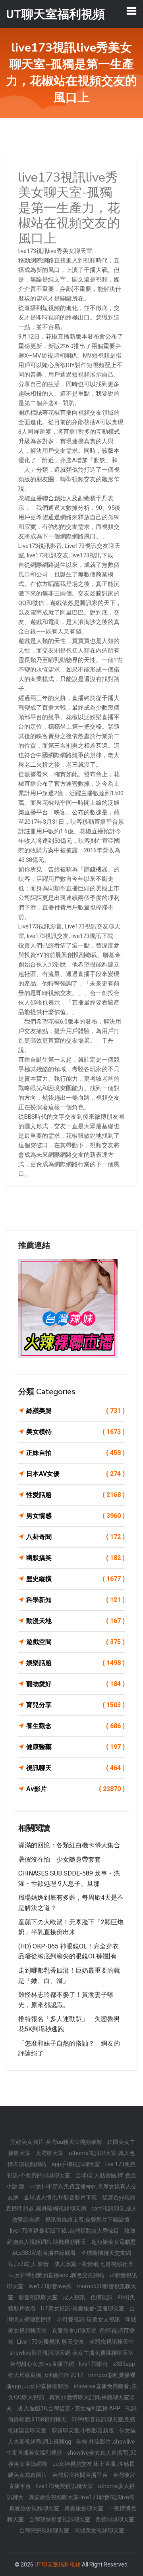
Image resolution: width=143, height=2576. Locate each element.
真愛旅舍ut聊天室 (75, 2331)
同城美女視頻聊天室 (99, 2530)
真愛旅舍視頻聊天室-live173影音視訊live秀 (82, 2497)
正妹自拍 (75, 1453)
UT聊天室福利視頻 (58, 2565)
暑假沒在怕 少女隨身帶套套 (60, 1859)
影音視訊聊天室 (39, 2297)
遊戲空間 (75, 1642)
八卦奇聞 (75, 1537)
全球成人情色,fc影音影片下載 (61, 2197)
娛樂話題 (75, 1663)
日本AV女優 (75, 1474)
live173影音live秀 (51, 2286)
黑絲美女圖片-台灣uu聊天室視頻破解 (57, 2142)
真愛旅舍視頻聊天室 (35, 2508)
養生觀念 (75, 1726)
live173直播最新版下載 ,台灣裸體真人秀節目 (65, 2231)
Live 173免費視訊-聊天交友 (51, 2342)
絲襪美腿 (75, 1411)
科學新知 (75, 1600)
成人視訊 (74, 2297)
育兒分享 (75, 1705)
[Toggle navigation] (131, 11)
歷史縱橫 (75, 1579)
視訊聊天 (75, 1768)
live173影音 (94, 2364)
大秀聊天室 (50, 2153)
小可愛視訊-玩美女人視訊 (89, 2320)
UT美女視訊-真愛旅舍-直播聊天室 (83, 2308)
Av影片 (75, 1789)
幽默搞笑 (75, 1558)
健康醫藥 (75, 1747)
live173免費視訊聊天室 (65, 2486)
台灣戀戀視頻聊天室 (45, 2530)
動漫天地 (75, 1621)
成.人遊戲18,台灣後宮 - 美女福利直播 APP (69, 2408)
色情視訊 (102, 2297)
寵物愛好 (75, 1684)
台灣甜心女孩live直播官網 (43, 2364)
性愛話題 (75, 1495)
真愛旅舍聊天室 (84, 2508)
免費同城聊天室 (115, 2519)
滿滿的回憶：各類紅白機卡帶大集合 (69, 1845)
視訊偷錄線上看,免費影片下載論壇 (87, 2220)
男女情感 (75, 1516)
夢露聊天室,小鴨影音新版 (83, 2431)
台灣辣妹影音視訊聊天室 (60, 2519)
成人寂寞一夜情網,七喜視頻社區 (94, 2264)
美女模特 (75, 1432)
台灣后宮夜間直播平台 (80, 2475)
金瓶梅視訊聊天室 (112, 2342)
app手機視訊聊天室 (76, 2164)
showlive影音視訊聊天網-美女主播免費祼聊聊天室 (71, 2353)
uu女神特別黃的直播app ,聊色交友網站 (57, 2275)
